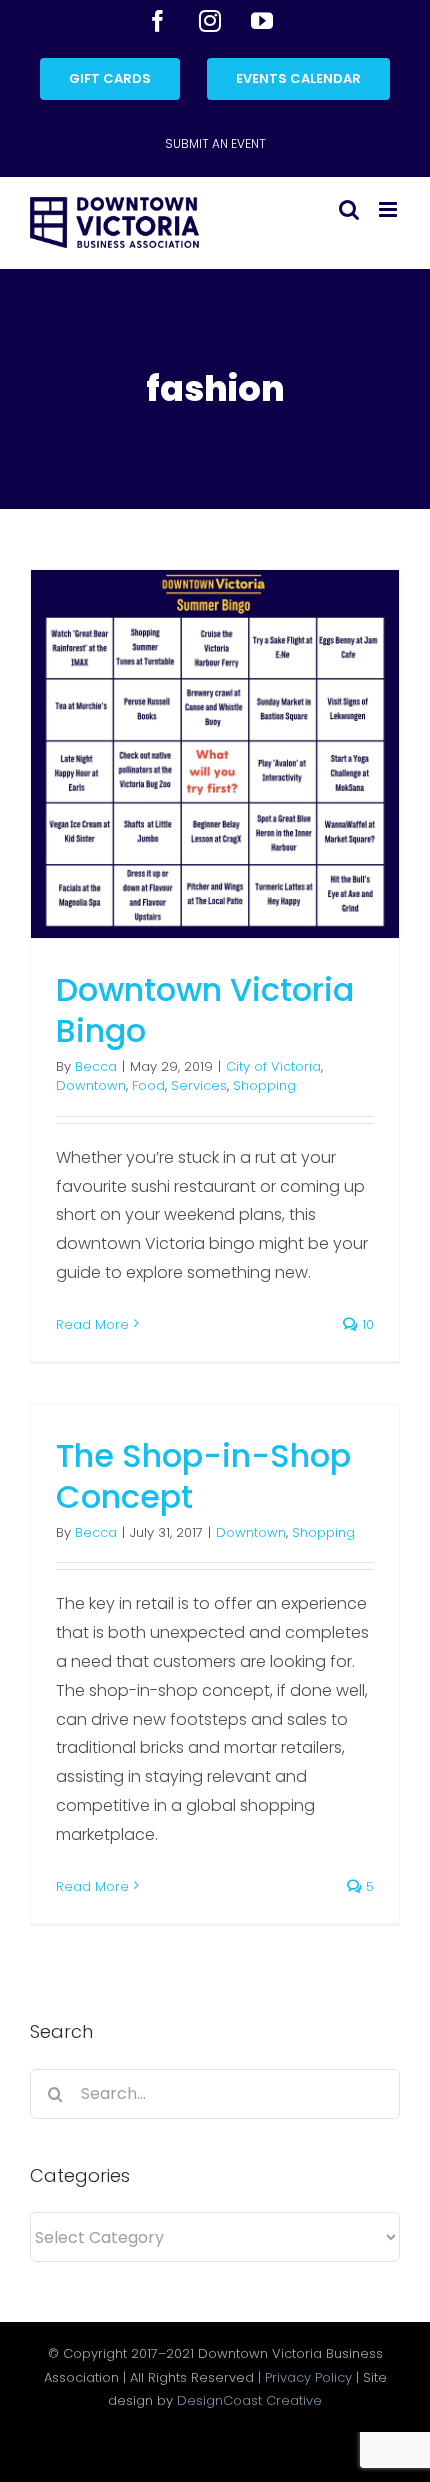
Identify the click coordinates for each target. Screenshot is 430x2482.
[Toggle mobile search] (349, 209)
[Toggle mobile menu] (389, 209)
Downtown (91, 1085)
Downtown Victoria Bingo (205, 1010)
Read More (92, 1324)
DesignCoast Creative (249, 2400)
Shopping (264, 1085)
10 (366, 1324)
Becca (96, 1066)
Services (199, 1085)
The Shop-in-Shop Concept (203, 1476)
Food (148, 1085)
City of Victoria (273, 1066)
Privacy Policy (308, 2377)
